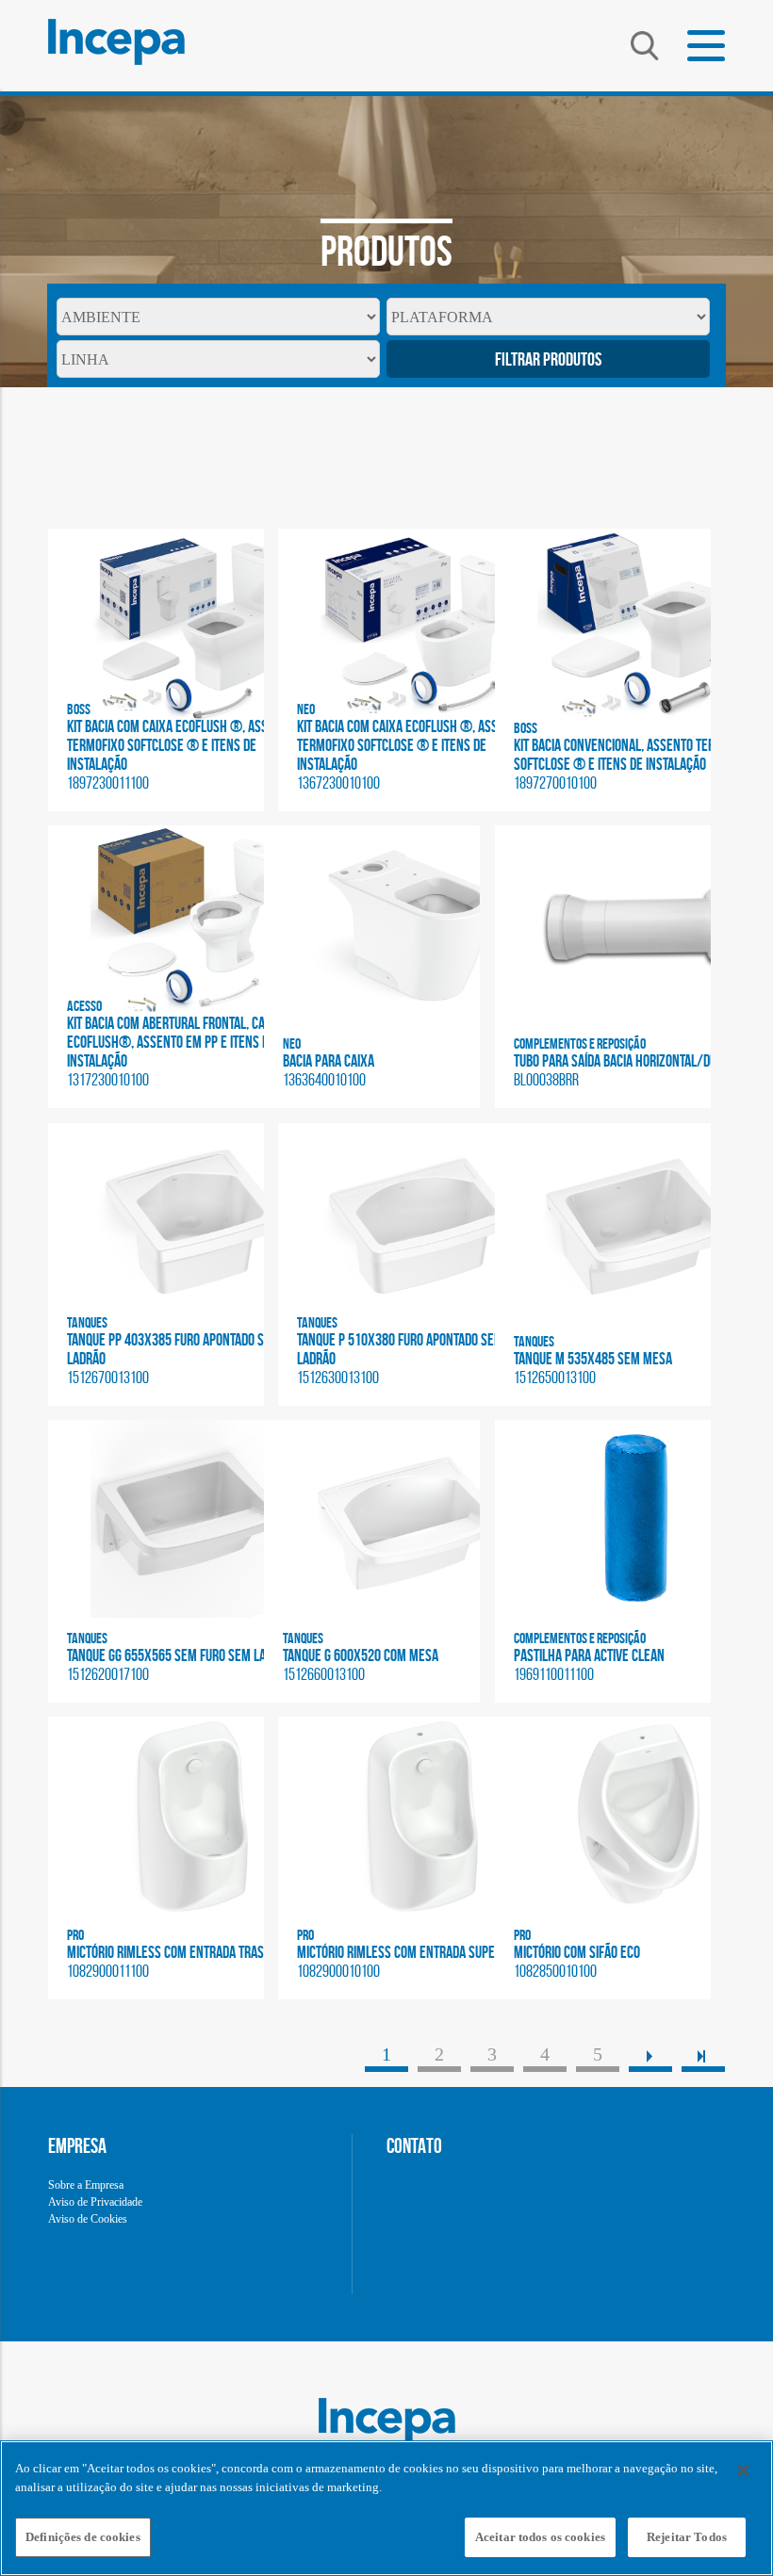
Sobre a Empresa (86, 2185)
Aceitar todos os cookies (540, 2537)
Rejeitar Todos (687, 2537)
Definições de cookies (83, 2537)
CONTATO (414, 2145)
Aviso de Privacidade (95, 2202)
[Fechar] (743, 2470)
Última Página (703, 2054)
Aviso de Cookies (88, 2219)
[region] (386, 2508)
